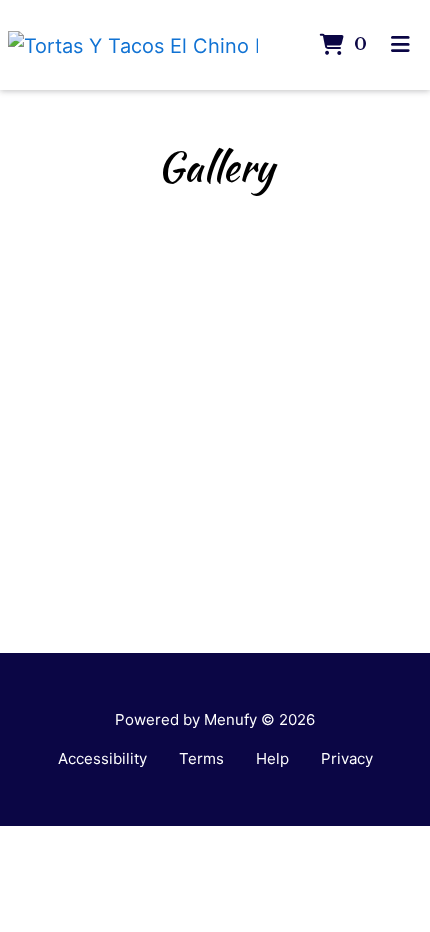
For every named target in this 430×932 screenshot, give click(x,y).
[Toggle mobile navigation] (400, 45)
